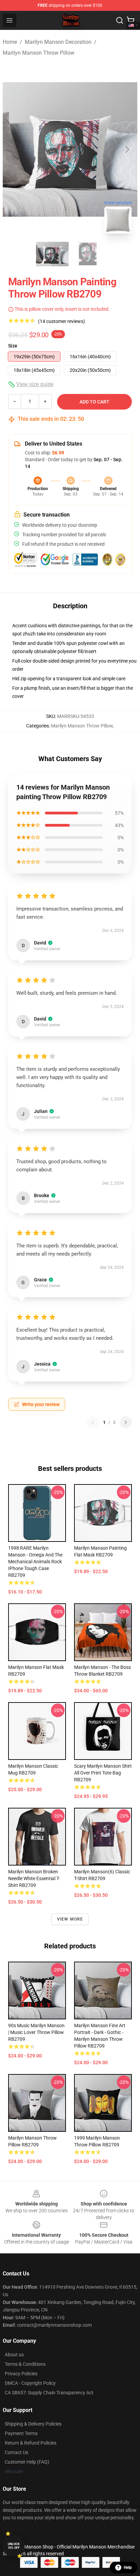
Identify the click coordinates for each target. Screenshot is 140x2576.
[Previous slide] (13, 149)
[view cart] (130, 20)
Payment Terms (21, 2433)
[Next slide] (127, 149)
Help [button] (128, 2568)
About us (14, 2355)
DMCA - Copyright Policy (30, 2383)
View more (70, 1919)
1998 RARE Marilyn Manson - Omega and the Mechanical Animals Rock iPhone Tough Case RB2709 (35, 1562)
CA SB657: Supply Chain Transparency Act (49, 2393)
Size (13, 346)
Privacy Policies (21, 2374)
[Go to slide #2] (88, 254)
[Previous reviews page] (93, 1422)
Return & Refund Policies (31, 2443)
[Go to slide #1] (52, 254)
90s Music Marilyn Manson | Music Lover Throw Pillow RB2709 (36, 2032)
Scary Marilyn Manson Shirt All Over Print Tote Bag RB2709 (103, 1773)
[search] (120, 20)
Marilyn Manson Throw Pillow (39, 53)
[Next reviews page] (126, 1422)
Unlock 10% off (14, 2546)
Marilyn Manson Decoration (58, 42)
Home (10, 42)
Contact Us (16, 2452)
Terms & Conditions (25, 2364)
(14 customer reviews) (62, 321)
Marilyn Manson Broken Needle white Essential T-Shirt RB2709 (34, 1878)
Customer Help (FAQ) (27, 2462)
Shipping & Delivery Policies (33, 2424)
